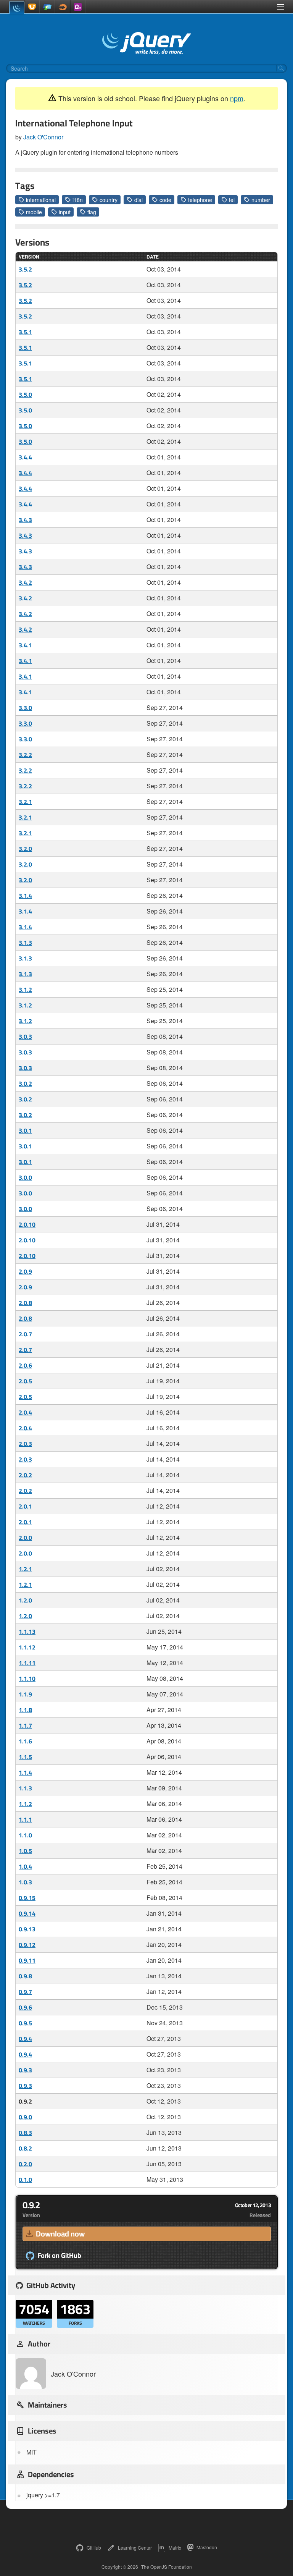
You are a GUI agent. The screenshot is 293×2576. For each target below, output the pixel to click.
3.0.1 (25, 1130)
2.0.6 (25, 1365)
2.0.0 (25, 1538)
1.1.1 (25, 1819)
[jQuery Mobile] (47, 7)
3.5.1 (25, 332)
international (41, 200)
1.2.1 (25, 1569)
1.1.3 (25, 1788)
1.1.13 (27, 1632)
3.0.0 (25, 1177)
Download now (60, 2234)
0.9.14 (27, 1913)
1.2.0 (25, 1600)
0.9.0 (25, 2117)
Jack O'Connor (43, 137)
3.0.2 (25, 1083)
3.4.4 (25, 457)
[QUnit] (78, 7)
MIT (31, 2452)
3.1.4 (25, 896)
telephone (200, 200)
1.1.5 (25, 1757)
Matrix (175, 2548)
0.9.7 (25, 1992)
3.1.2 (25, 990)
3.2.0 (25, 849)
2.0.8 (25, 1303)
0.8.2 (25, 2148)
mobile (34, 212)
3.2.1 (25, 802)
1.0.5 (25, 1851)
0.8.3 (25, 2133)
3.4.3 (25, 520)
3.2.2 (25, 755)
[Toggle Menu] (280, 7)
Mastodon (207, 2547)
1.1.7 (25, 1725)
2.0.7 (25, 1334)
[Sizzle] (63, 7)
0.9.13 (27, 1929)
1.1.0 (25, 1835)
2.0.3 (25, 1444)
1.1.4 (25, 1772)
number (261, 200)
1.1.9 (25, 1694)
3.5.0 (25, 395)
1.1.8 (25, 1710)
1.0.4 (25, 1866)
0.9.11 (27, 1960)
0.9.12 (27, 1945)
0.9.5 (25, 2023)
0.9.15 (27, 1898)
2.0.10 (27, 1224)
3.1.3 (25, 943)
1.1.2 (25, 1804)
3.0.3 (25, 1037)
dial (138, 200)
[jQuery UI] (32, 7)
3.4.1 (25, 645)
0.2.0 (25, 2164)
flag (92, 212)
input (65, 212)
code (165, 200)
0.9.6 (25, 2007)
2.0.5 (25, 1381)
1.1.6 (25, 1741)
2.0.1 (25, 1506)
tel (232, 200)
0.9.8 (25, 1976)
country (109, 200)
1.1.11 (27, 1663)
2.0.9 (25, 1271)
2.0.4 (25, 1412)
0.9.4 (25, 2039)
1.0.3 (25, 1882)
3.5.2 (25, 269)
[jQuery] (17, 8)
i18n (78, 200)
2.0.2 (25, 1475)
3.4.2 (25, 582)
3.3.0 (25, 708)
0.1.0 (25, 2180)
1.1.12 (27, 1647)
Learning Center (135, 2548)
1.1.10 (27, 1679)
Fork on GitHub (60, 2256)
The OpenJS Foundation (167, 2567)
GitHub (94, 2548)
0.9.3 (25, 2070)
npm (237, 98)
